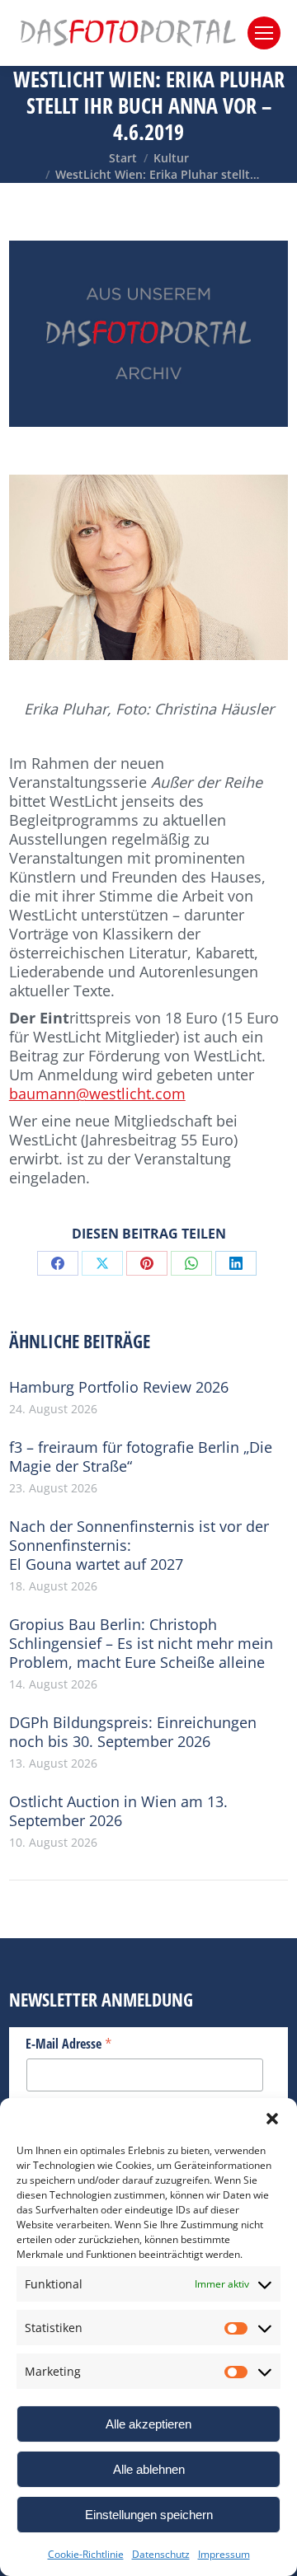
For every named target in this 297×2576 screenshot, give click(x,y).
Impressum (224, 2554)
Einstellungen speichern (149, 2515)
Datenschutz (161, 2554)
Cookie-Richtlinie (86, 2554)
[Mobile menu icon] (264, 33)
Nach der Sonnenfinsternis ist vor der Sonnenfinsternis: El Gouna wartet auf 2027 (139, 1546)
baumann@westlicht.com (97, 1094)
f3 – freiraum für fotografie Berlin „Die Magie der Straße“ (141, 1457)
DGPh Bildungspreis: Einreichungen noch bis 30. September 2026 (133, 1732)
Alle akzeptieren (148, 2424)
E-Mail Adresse (69, 2043)
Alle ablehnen (149, 2469)
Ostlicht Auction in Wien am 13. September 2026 (118, 1811)
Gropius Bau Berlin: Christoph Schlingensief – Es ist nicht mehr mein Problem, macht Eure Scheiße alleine (141, 1644)
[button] (272, 2119)
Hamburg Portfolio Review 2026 (119, 1387)
